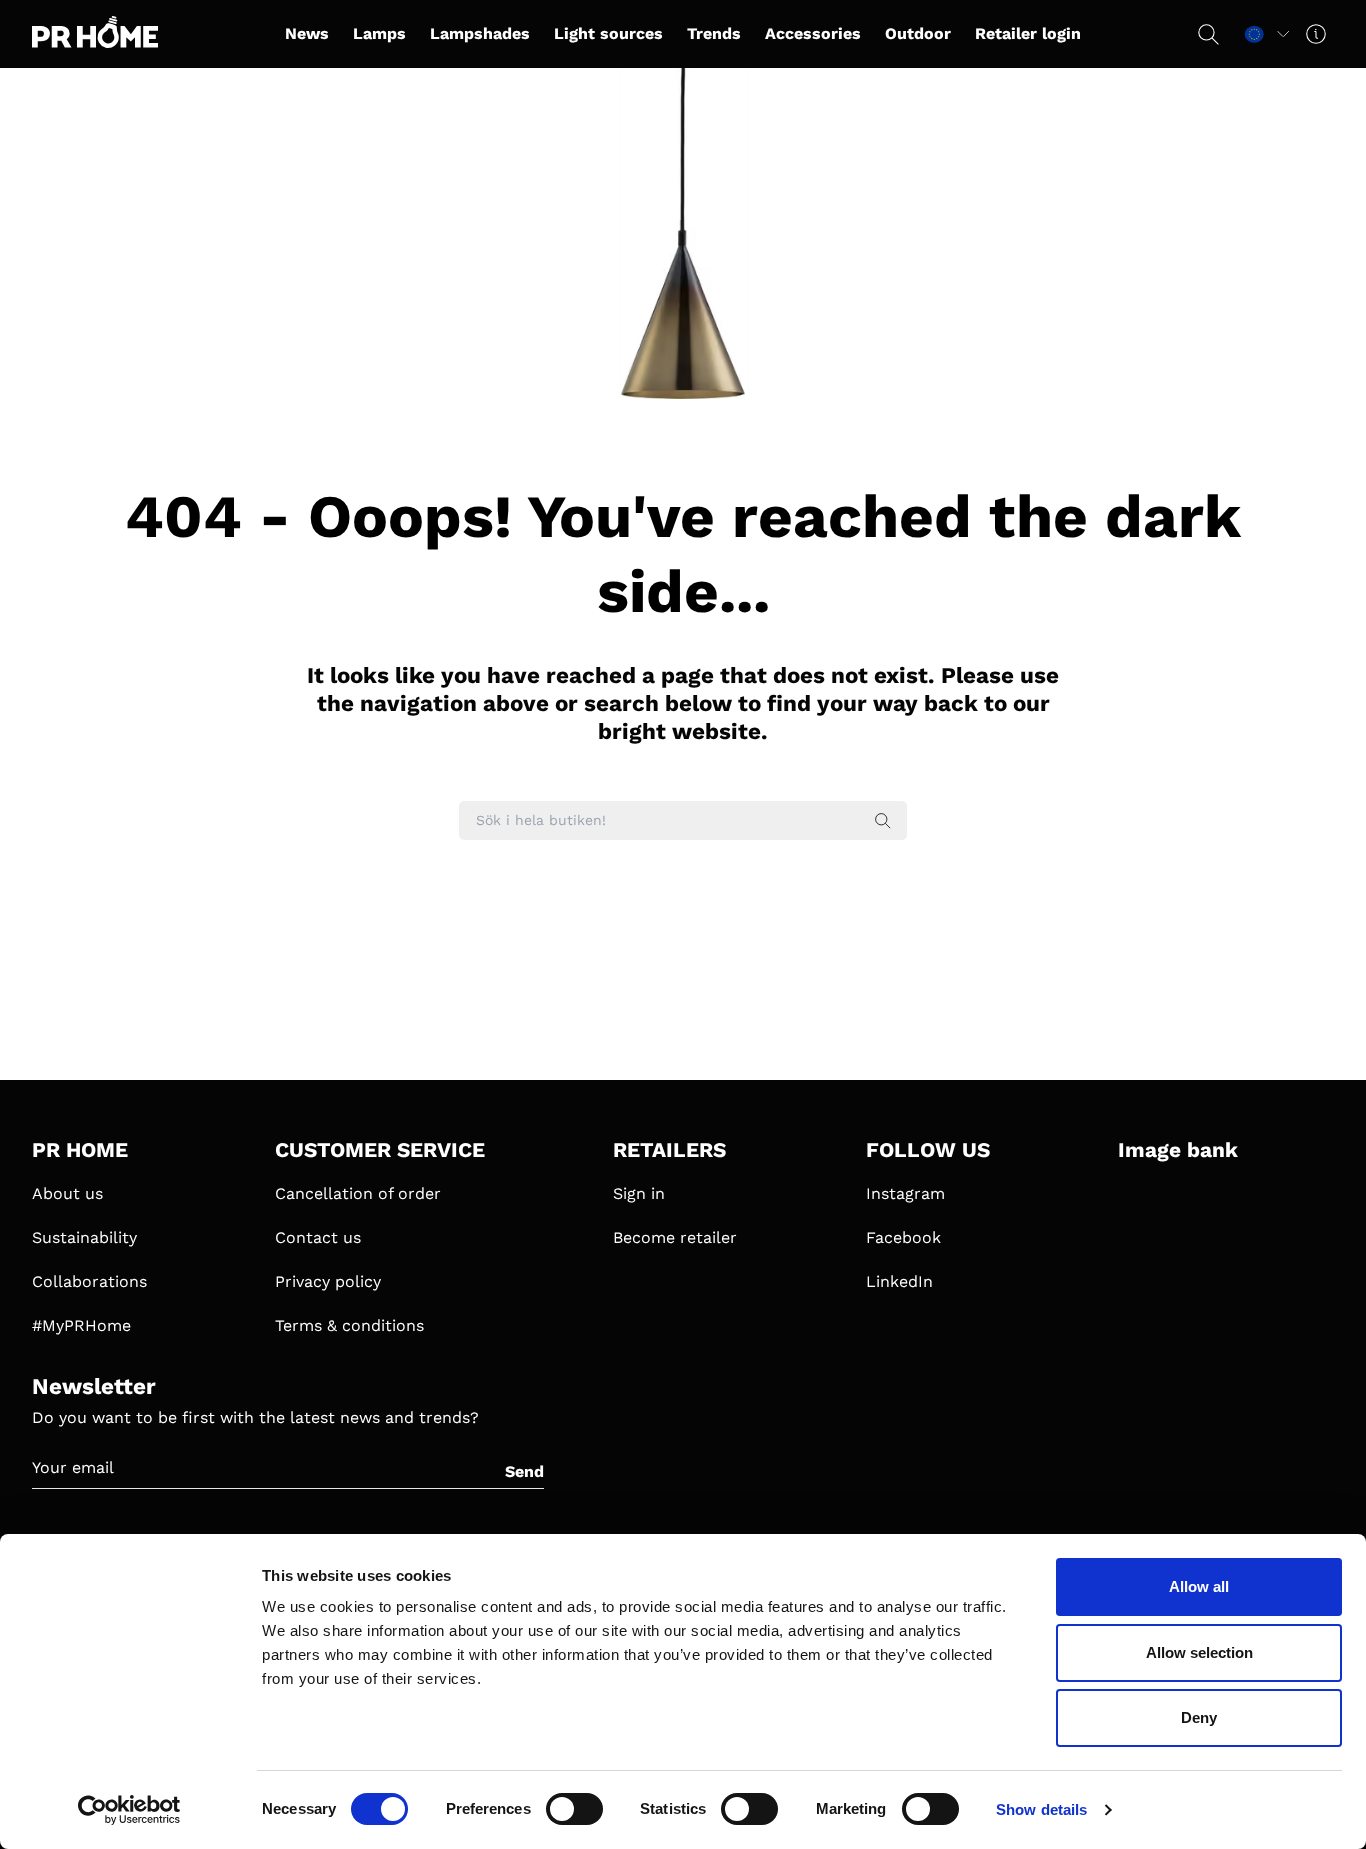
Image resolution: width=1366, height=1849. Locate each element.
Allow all (1199, 1586)
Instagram (905, 1193)
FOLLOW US (928, 1150)
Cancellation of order (358, 1193)
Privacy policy (328, 1281)
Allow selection (1199, 1652)
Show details (1041, 1809)
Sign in (639, 1193)
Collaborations (89, 1281)
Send (524, 1471)
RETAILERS (669, 1150)
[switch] (574, 1809)
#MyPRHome (81, 1325)
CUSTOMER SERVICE (380, 1150)
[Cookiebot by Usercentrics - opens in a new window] (129, 1810)
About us (67, 1193)
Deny (1199, 1717)
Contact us (318, 1237)
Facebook (903, 1237)
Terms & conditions (349, 1325)
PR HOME (80, 1150)
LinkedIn (899, 1281)
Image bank (1178, 1150)
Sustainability (84, 1237)
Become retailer (675, 1237)
